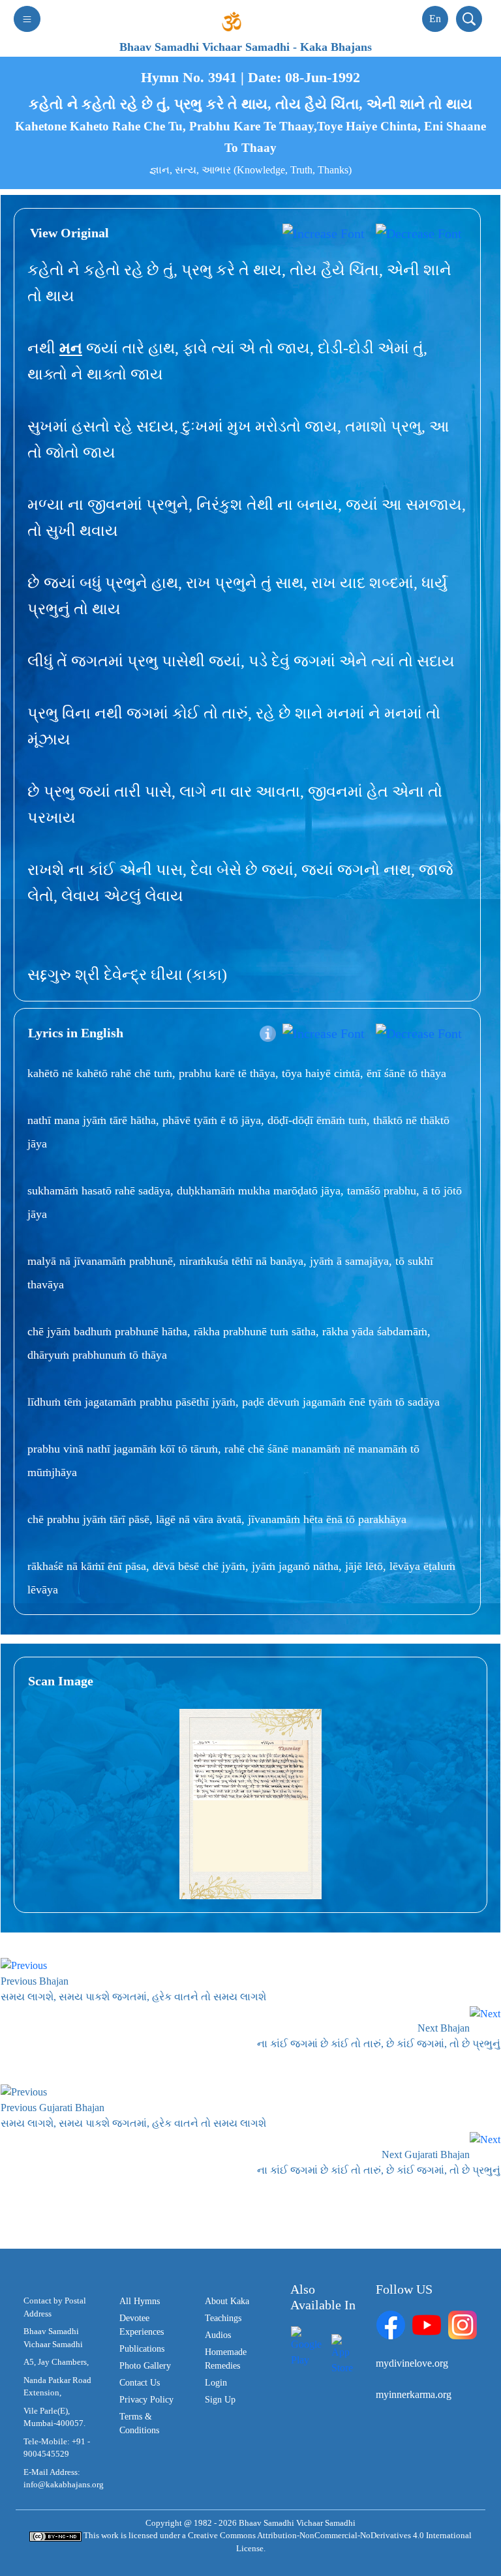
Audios (218, 2335)
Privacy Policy (146, 2400)
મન (71, 348)
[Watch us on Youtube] (427, 2324)
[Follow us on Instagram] (463, 2324)
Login (216, 2383)
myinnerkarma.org (414, 2394)
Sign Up (220, 2400)
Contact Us (140, 2383)
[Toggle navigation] (27, 19)
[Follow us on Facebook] (391, 2324)
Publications (142, 2349)
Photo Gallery (145, 2366)
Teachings (223, 2318)
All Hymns (140, 2301)
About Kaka (227, 2301)
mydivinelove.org (412, 2363)
